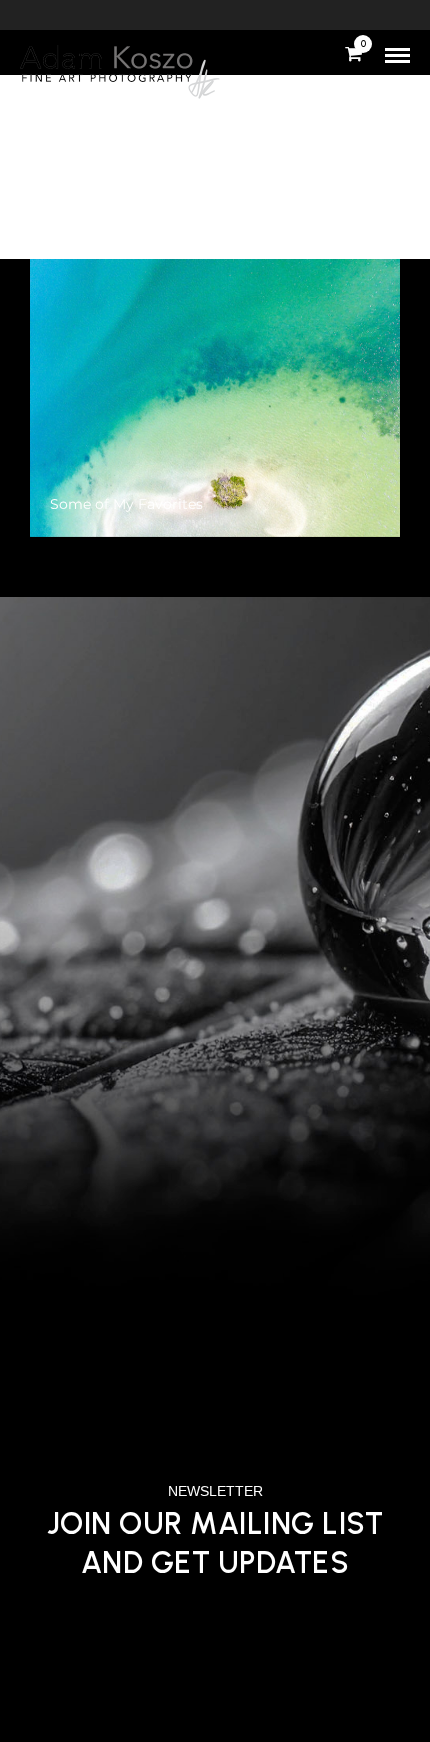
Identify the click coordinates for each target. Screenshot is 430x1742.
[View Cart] (353, 55)
